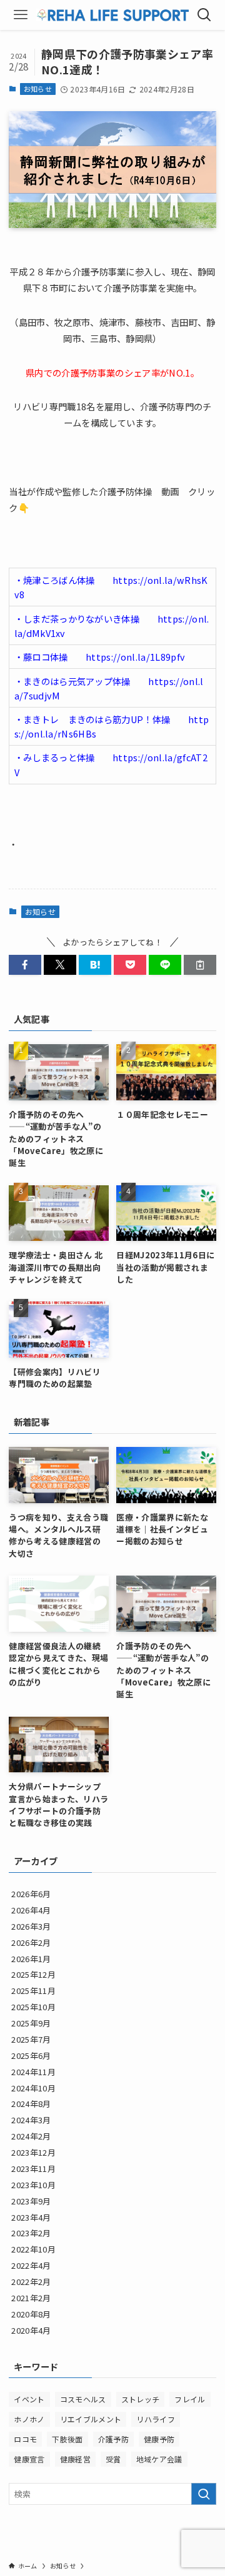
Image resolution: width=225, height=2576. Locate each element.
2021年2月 (31, 2298)
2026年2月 (31, 1942)
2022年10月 (33, 2249)
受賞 (113, 2459)
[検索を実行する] (204, 2494)
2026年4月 (31, 1910)
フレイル (190, 2399)
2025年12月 (33, 1974)
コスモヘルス (83, 2399)
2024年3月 (31, 2120)
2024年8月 (31, 2104)
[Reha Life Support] (113, 15)
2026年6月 (31, 1894)
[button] (25, 965)
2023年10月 (33, 2185)
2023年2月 (31, 2233)
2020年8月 (31, 2314)
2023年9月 (31, 2201)
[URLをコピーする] (200, 965)
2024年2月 (31, 2136)
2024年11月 (33, 2072)
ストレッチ (141, 2399)
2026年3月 (31, 1926)
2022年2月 (31, 2282)
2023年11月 (33, 2169)
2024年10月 (33, 2088)
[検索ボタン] (204, 15)
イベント (29, 2399)
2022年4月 (31, 2265)
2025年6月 (31, 2055)
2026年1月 (31, 1959)
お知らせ (38, 89)
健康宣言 (29, 2459)
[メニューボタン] (21, 15)
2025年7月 (31, 2039)
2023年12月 (33, 2152)
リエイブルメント (91, 2419)
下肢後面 (67, 2439)
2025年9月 (31, 2023)
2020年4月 (31, 2330)
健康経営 (75, 2459)
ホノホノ (29, 2419)
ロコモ (25, 2439)
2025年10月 (33, 2007)
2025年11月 (33, 1991)
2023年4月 (31, 2217)
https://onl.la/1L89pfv (135, 657)
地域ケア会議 (159, 2459)
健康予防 (159, 2439)
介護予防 (113, 2439)
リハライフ (156, 2419)
